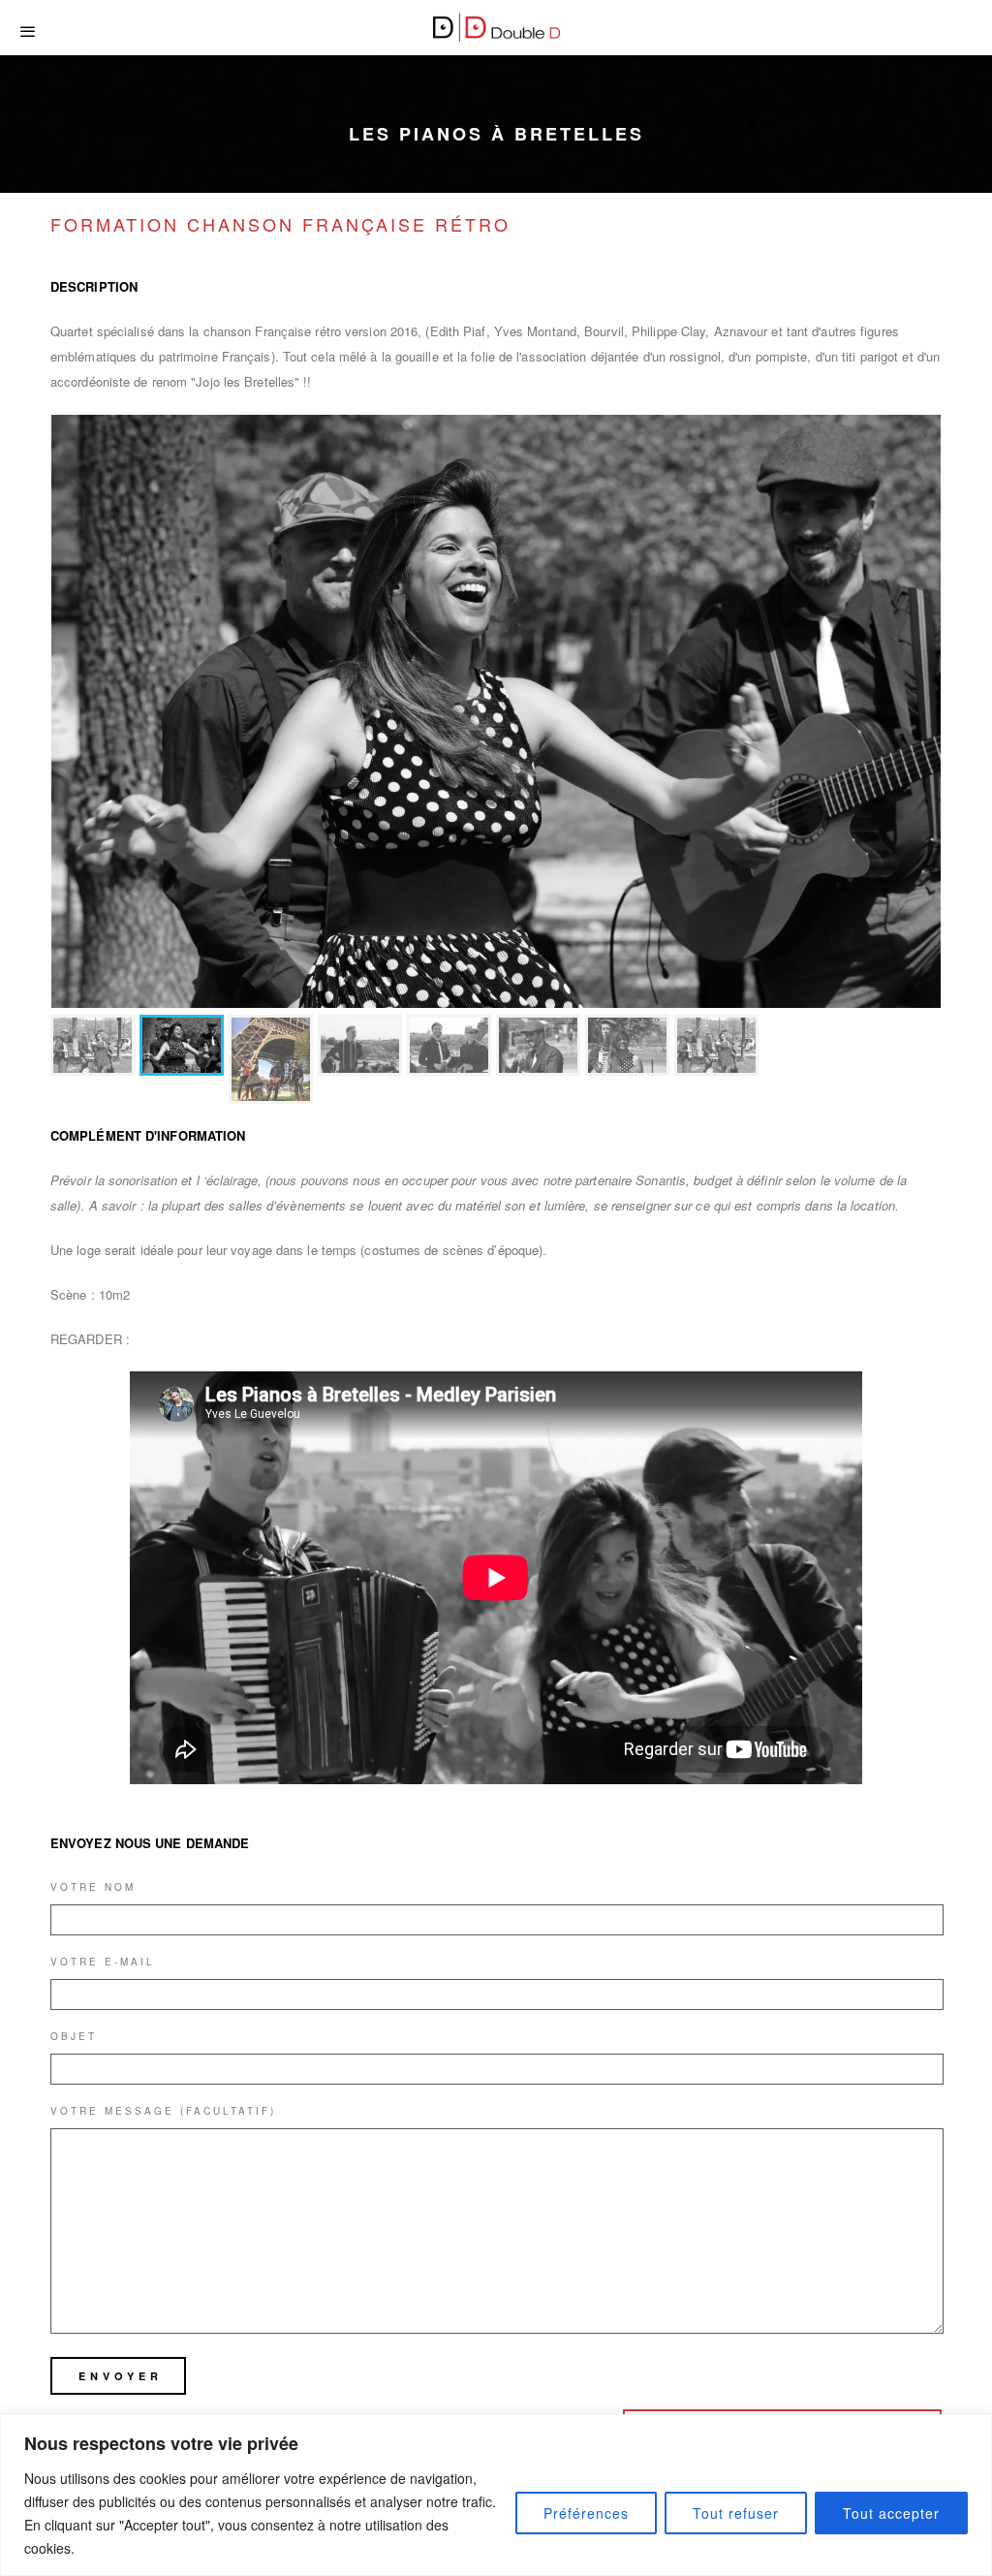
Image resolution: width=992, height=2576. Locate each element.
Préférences (586, 2513)
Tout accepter (891, 2513)
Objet (74, 1831)
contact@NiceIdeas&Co (598, 2348)
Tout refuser (736, 2513)
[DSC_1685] (496, 711)
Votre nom (93, 1681)
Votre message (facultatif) (163, 1905)
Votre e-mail (103, 1756)
